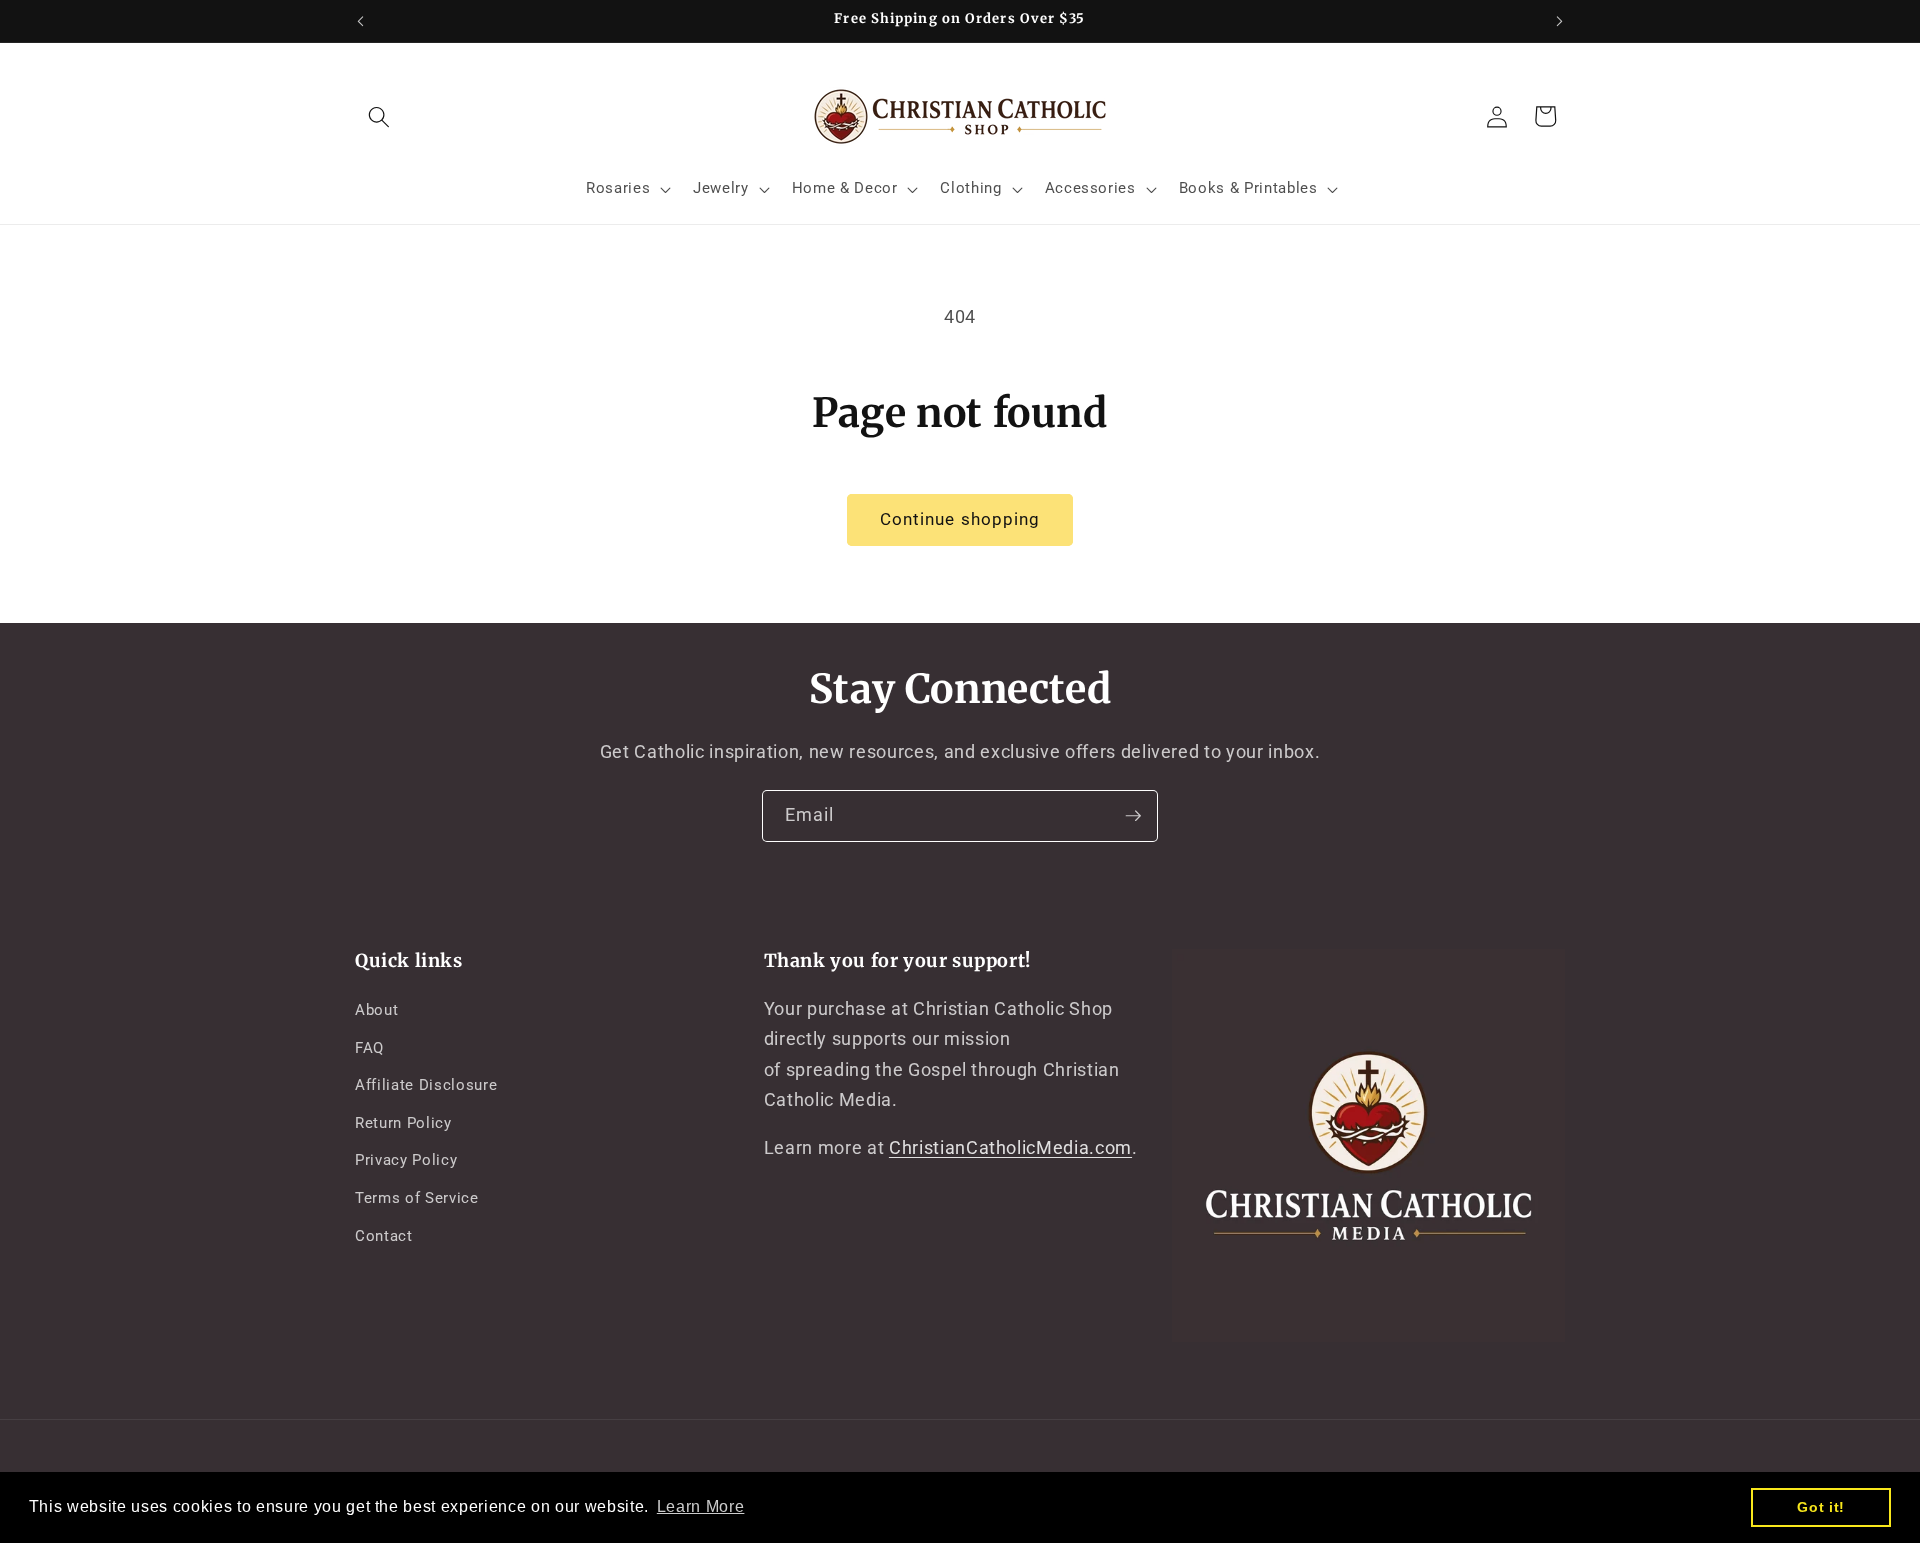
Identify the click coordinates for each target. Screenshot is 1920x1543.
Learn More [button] (701, 1506)
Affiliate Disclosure (426, 1086)
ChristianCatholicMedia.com (1010, 1149)
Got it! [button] (1821, 1507)
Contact (384, 1236)
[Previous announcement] (361, 21)
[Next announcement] (1560, 21)
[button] (379, 116)
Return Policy (403, 1123)
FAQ (369, 1048)
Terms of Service (417, 1198)
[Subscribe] (1133, 816)
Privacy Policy (406, 1161)
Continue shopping (960, 519)
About (376, 1010)
